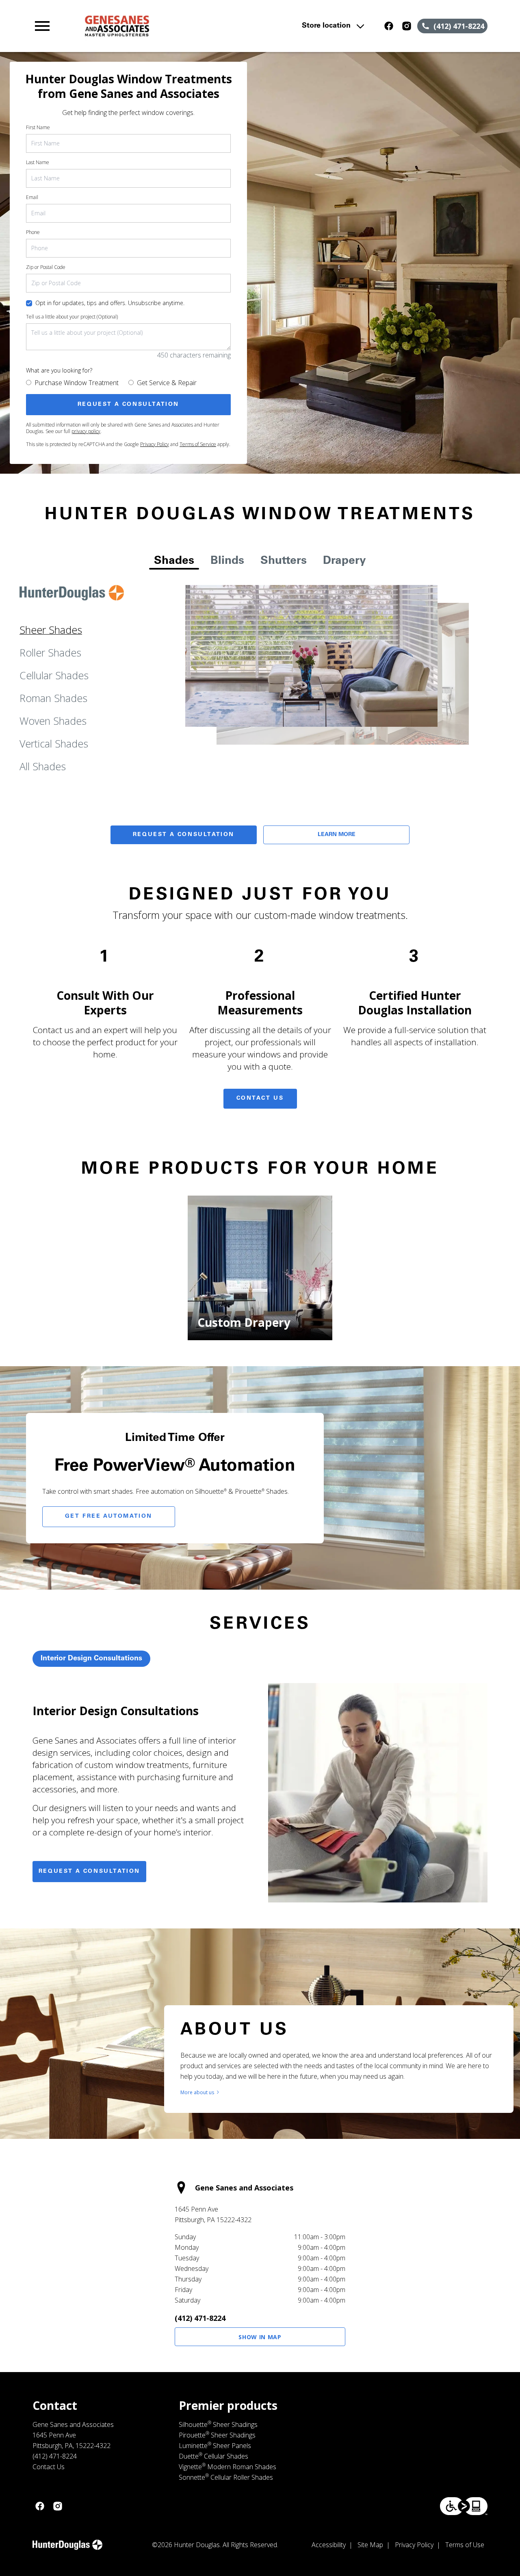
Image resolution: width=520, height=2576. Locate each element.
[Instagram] (407, 26)
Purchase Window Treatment (77, 383)
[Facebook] (389, 26)
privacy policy (86, 431)
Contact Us (260, 1098)
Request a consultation (89, 1872)
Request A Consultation (184, 835)
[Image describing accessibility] (464, 2506)
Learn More (337, 835)
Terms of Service (198, 444)
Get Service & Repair (167, 383)
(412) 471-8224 (200, 2318)
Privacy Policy (155, 444)
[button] (42, 26)
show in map (260, 2337)
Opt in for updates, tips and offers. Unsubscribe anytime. (110, 303)
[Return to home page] (172, 26)
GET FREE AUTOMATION (109, 1517)
